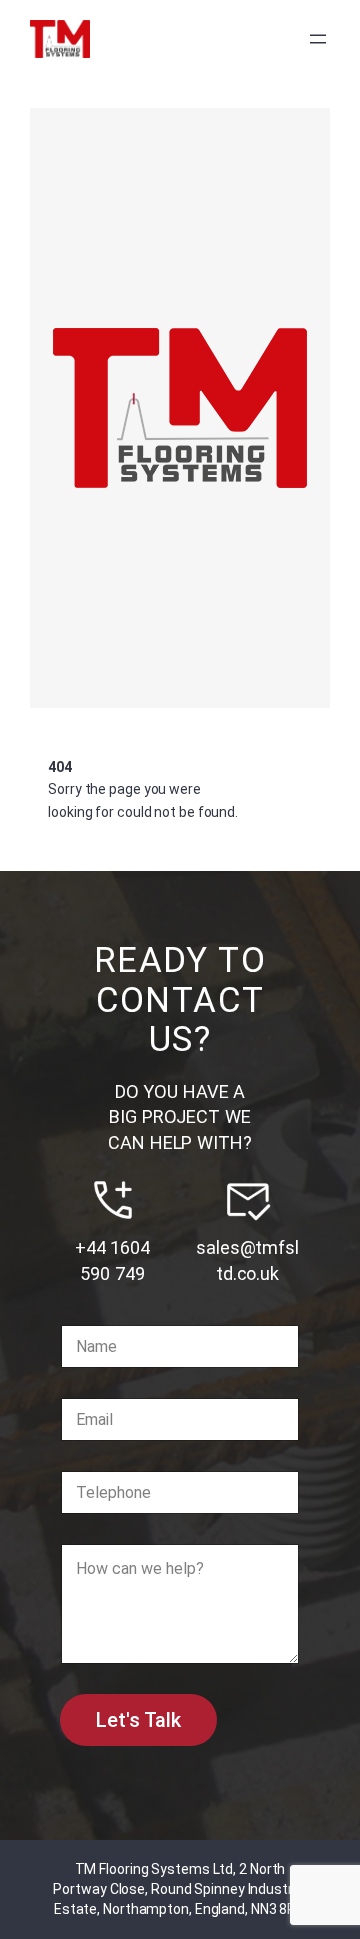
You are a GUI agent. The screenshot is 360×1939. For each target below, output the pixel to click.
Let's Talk (138, 1720)
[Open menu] (318, 39)
